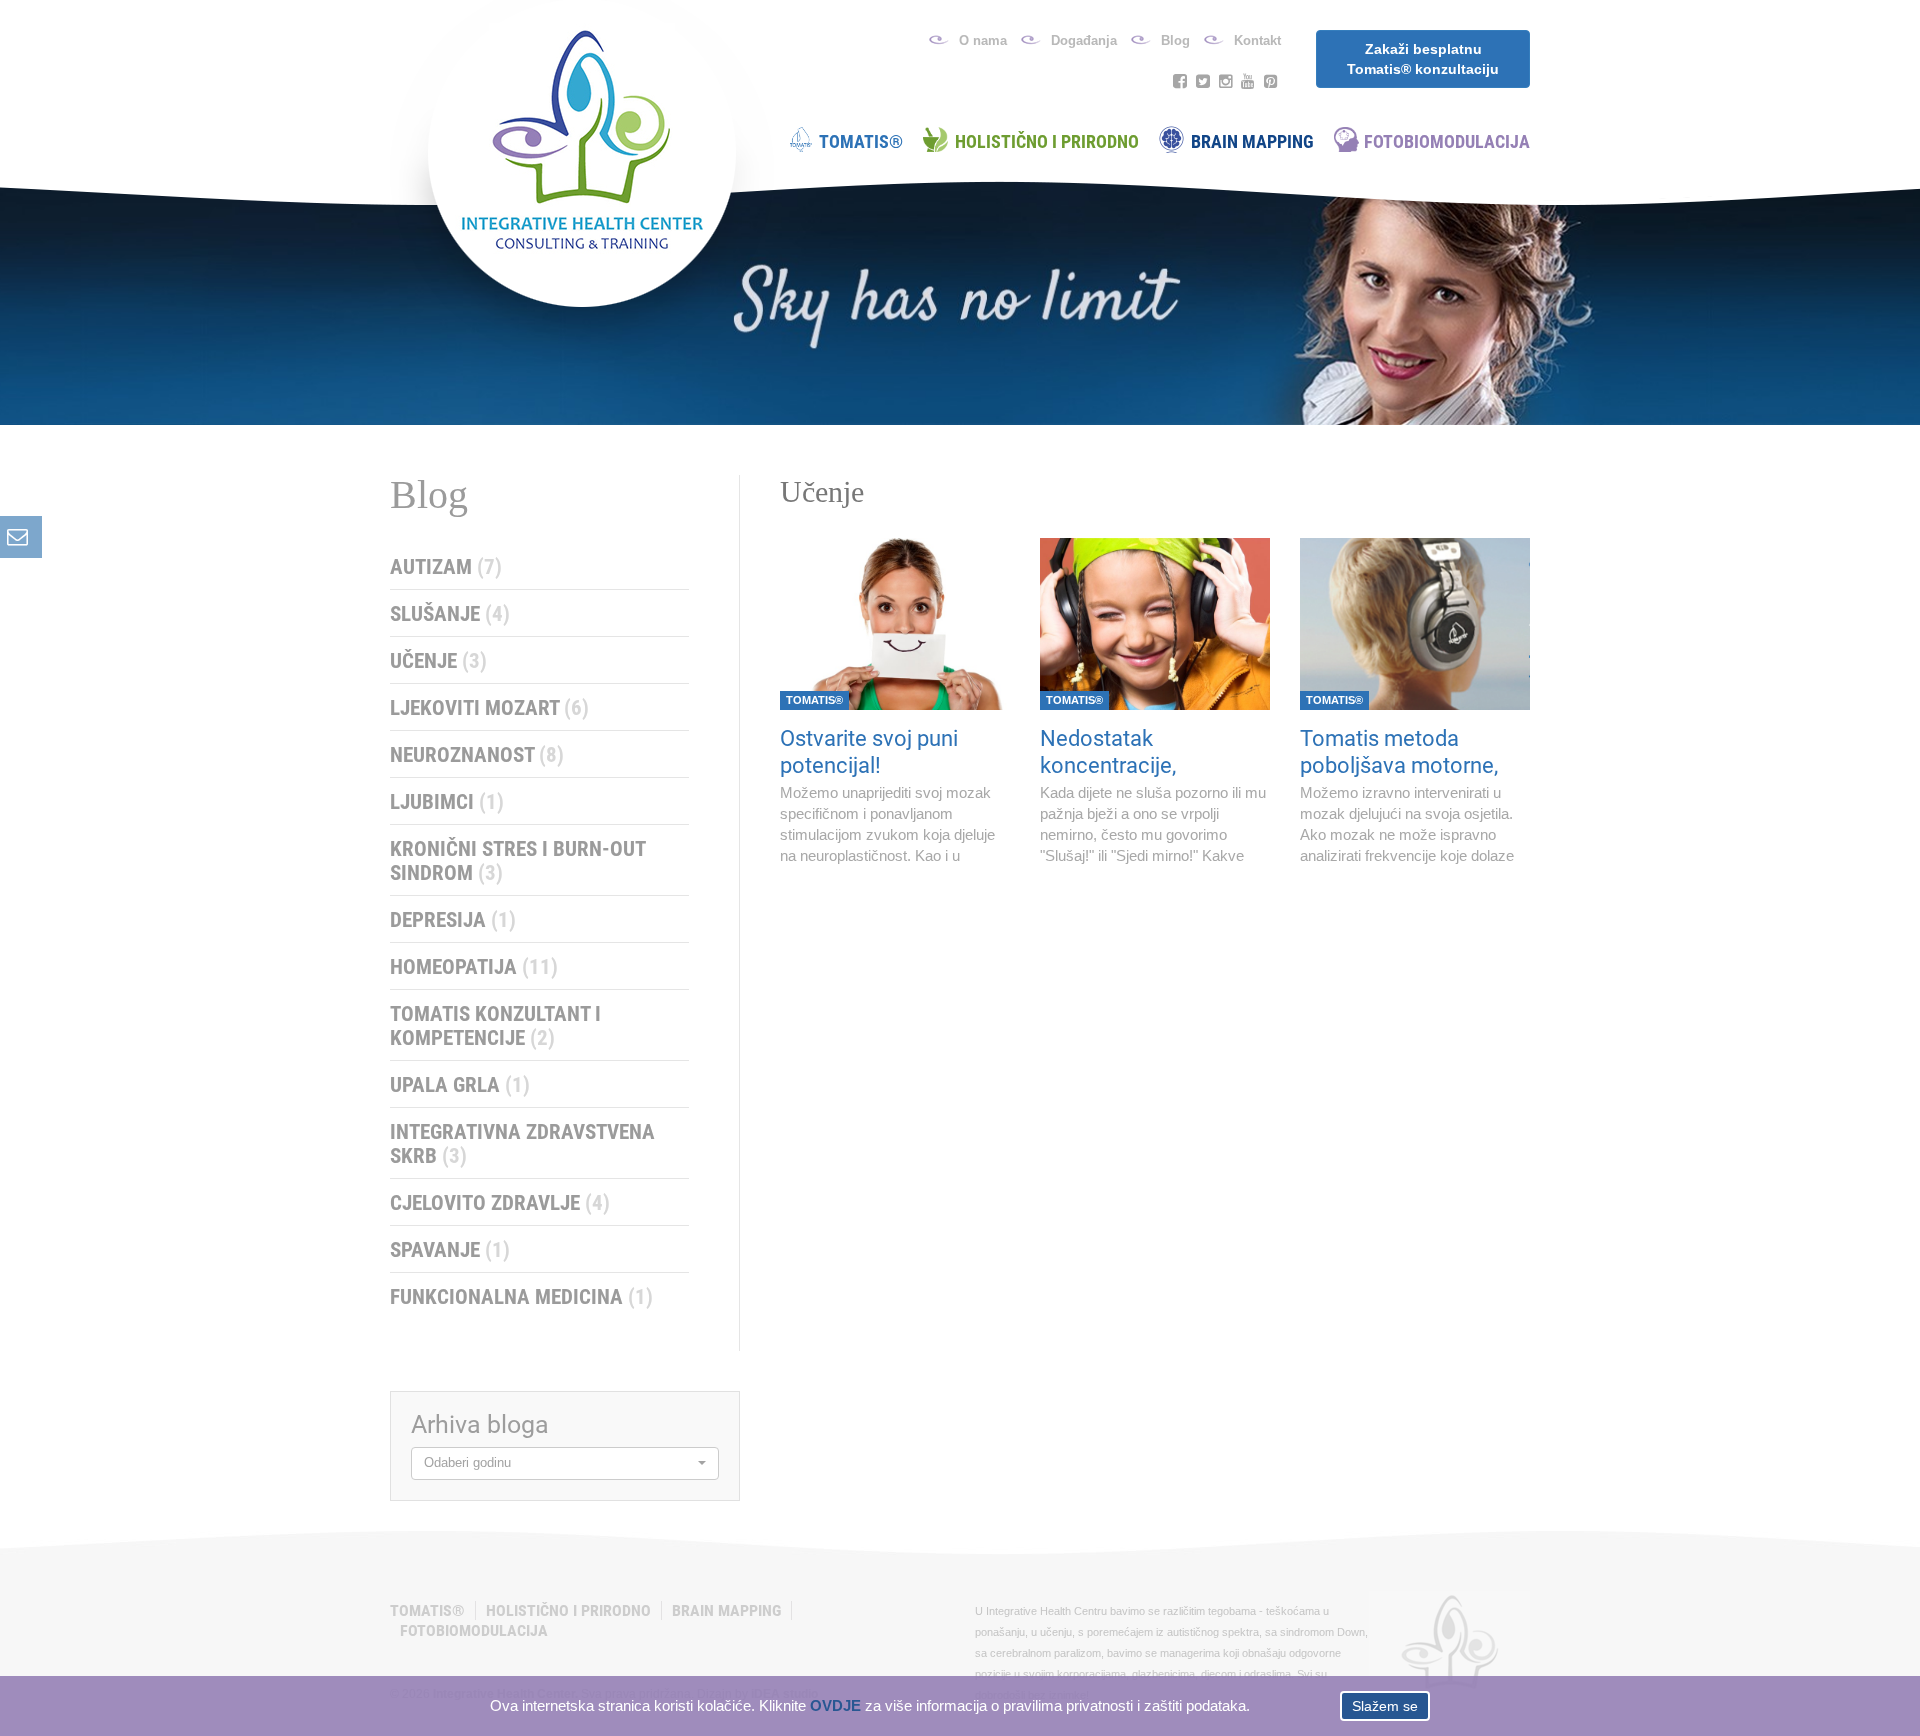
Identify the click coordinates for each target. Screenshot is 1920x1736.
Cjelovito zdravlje (500, 1203)
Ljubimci (447, 802)
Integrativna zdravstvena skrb (522, 1144)
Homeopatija (474, 967)
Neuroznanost (477, 755)
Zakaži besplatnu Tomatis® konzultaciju (1423, 59)
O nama (983, 40)
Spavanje (450, 1250)
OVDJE (835, 1705)
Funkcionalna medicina (521, 1297)
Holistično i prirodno (1047, 141)
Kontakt (1257, 40)
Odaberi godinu (467, 1462)
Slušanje (450, 614)
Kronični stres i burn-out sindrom (518, 861)
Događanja (1084, 40)
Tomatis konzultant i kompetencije (495, 1026)
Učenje (438, 661)
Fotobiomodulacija (1447, 141)
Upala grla (460, 1085)
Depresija (453, 920)
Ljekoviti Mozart (489, 708)
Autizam (446, 567)
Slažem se (1385, 1706)
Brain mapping (1252, 141)
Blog (1175, 40)
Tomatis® (861, 141)
